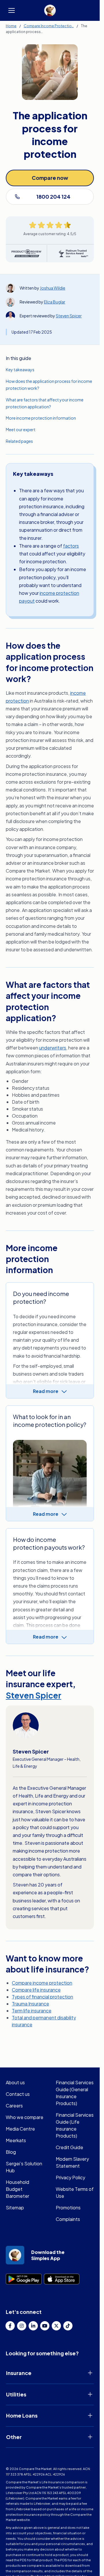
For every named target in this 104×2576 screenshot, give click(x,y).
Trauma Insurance (30, 2004)
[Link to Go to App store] (62, 2279)
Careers (14, 2106)
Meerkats (16, 2140)
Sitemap (15, 2207)
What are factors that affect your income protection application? (45, 403)
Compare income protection (42, 1983)
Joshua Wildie (53, 288)
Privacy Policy (70, 2177)
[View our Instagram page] (22, 2326)
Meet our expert (21, 429)
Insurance (19, 2373)
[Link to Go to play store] (24, 2279)
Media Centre (20, 2129)
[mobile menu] (12, 10)
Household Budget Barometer (17, 2189)
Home (11, 26)
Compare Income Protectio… (49, 26)
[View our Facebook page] (10, 2326)
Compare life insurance (36, 1990)
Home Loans (22, 2415)
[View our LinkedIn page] (33, 2326)
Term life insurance (32, 2011)
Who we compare (25, 2117)
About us (15, 2082)
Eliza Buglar (55, 302)
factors (71, 546)
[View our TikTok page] (68, 2326)
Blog (11, 2152)
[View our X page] (56, 2326)
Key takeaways (20, 370)
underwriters (53, 1048)
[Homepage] (50, 10)
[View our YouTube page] (45, 2326)
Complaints (68, 2219)
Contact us (18, 2094)
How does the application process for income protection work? (49, 385)
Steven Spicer (69, 316)
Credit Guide (69, 2147)
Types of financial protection (42, 1997)
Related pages (19, 441)
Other (14, 2437)
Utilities (16, 2394)
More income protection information (41, 418)
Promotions (68, 2207)
